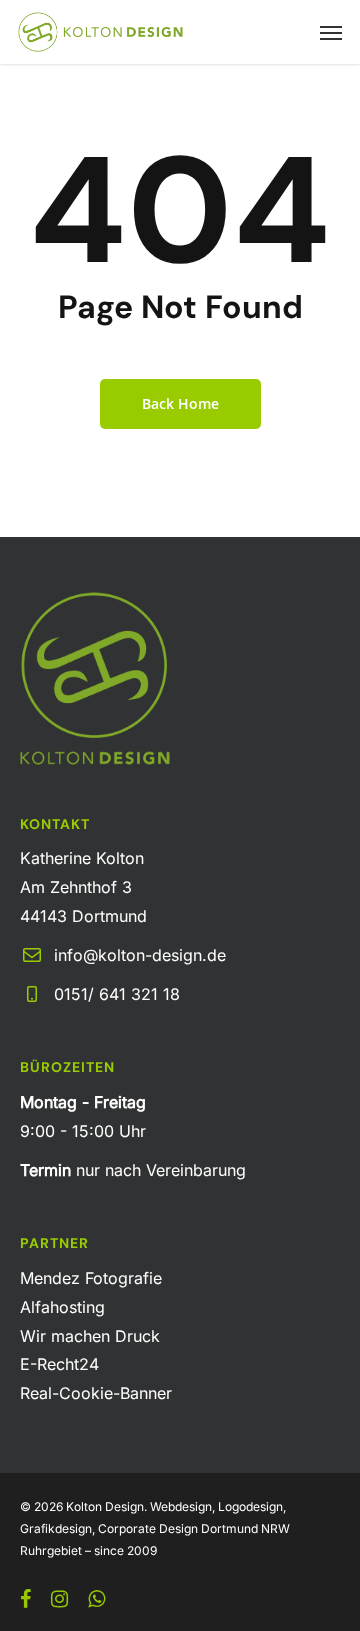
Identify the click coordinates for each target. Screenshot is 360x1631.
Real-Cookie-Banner (96, 1393)
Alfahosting (62, 1307)
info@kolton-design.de (140, 955)
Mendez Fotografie (91, 1278)
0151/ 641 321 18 (117, 994)
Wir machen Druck (90, 1336)
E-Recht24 (59, 1364)
